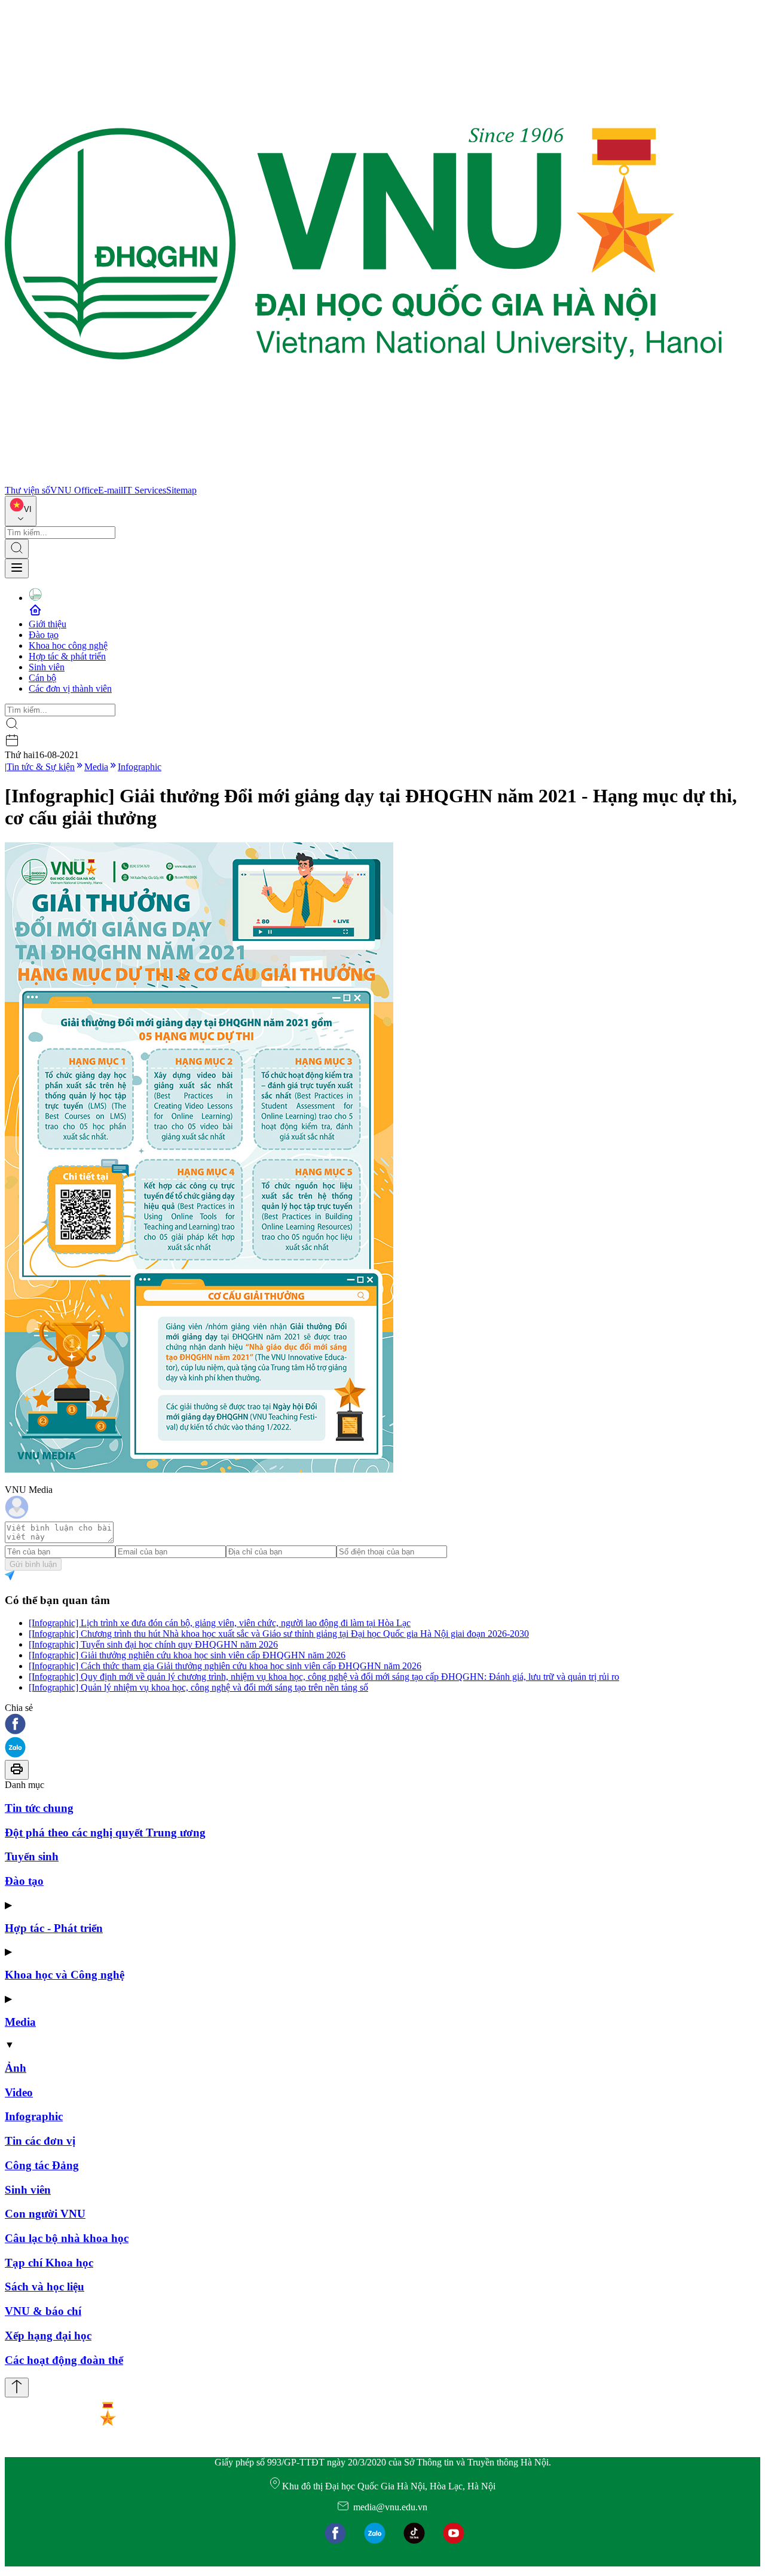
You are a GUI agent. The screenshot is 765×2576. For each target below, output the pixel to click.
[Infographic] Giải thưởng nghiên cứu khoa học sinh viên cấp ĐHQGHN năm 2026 (187, 1655)
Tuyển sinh (32, 1856)
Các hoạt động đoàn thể (64, 2360)
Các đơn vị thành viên (70, 689)
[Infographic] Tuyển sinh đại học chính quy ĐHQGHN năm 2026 (153, 1644)
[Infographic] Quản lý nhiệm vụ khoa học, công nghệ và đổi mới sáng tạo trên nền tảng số (198, 1687)
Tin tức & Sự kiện (41, 767)
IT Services (145, 490)
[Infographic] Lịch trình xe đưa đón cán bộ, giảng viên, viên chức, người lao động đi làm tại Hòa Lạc (220, 1623)
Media (96, 767)
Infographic (140, 767)
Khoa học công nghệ (68, 645)
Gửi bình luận (33, 1564)
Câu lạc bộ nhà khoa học (67, 2238)
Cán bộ (42, 678)
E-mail (111, 490)
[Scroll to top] (17, 2388)
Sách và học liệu (45, 2287)
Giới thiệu (48, 624)
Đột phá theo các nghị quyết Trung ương (105, 1833)
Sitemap (181, 490)
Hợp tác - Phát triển (54, 1928)
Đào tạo (44, 635)
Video (19, 2092)
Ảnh (16, 2068)
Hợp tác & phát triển (67, 656)
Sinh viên (47, 667)
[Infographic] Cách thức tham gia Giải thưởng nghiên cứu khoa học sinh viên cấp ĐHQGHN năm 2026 (225, 1666)
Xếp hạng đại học (48, 2336)
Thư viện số (27, 490)
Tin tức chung (39, 1808)
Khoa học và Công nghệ (65, 1975)
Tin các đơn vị (40, 2141)
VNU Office (74, 490)
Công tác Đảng (42, 2165)
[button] (382, 1725)
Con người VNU (45, 2214)
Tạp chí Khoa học (49, 2263)
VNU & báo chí (43, 2311)
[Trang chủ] (363, 479)
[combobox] (21, 511)
